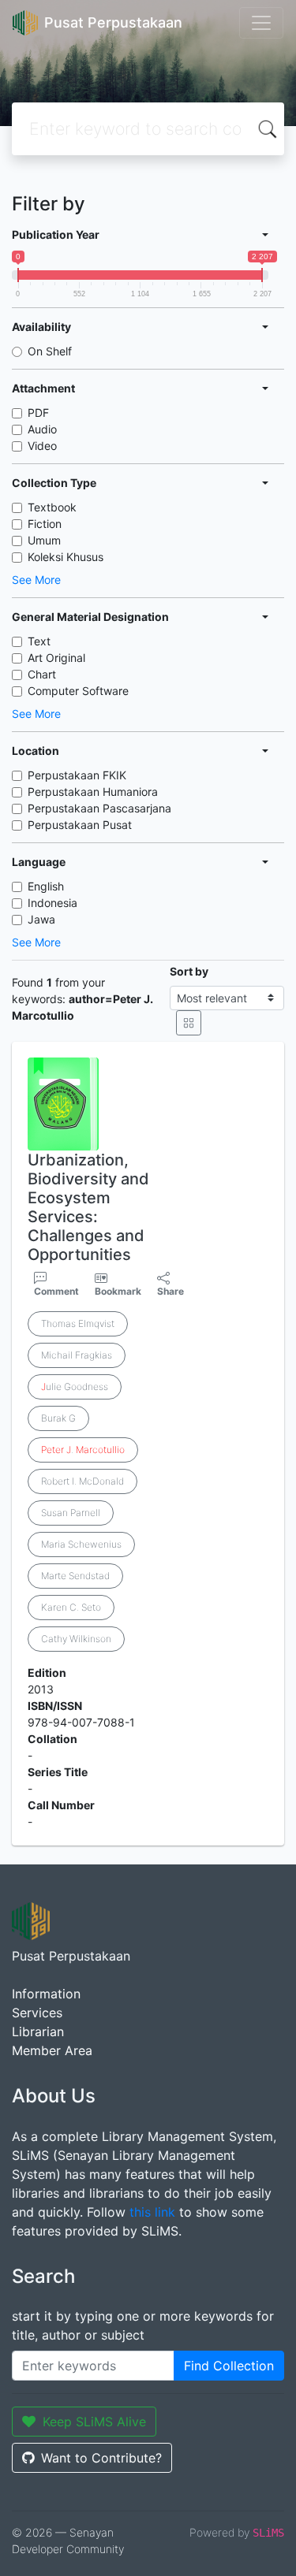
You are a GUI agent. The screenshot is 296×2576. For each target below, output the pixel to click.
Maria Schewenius (81, 1544)
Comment (56, 1291)
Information (46, 1994)
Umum (44, 540)
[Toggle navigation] (261, 23)
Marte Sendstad (75, 1576)
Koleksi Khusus (66, 557)
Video (42, 446)
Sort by (189, 971)
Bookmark (118, 1291)
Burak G (58, 1418)
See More (36, 580)
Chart (42, 674)
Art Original (56, 658)
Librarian (38, 2031)
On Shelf (50, 351)
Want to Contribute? (101, 2458)
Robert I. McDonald (82, 1481)
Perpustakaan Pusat (80, 825)
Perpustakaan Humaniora (93, 792)
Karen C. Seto (71, 1607)
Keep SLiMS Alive (94, 2422)
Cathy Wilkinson (76, 1639)
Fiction (45, 524)
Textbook (52, 507)
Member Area (52, 2050)
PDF (38, 413)
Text (39, 641)
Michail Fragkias (77, 1355)
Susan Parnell (71, 1513)
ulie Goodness (75, 1387)
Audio (42, 429)
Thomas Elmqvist (78, 1323)
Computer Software (78, 691)
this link (152, 2212)
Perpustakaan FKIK (77, 775)
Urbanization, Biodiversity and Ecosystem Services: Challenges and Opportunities (88, 1207)
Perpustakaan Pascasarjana (99, 808)
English (46, 886)
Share (170, 1291)
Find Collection (229, 2366)
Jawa (41, 919)
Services (37, 2013)
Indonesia (52, 903)
